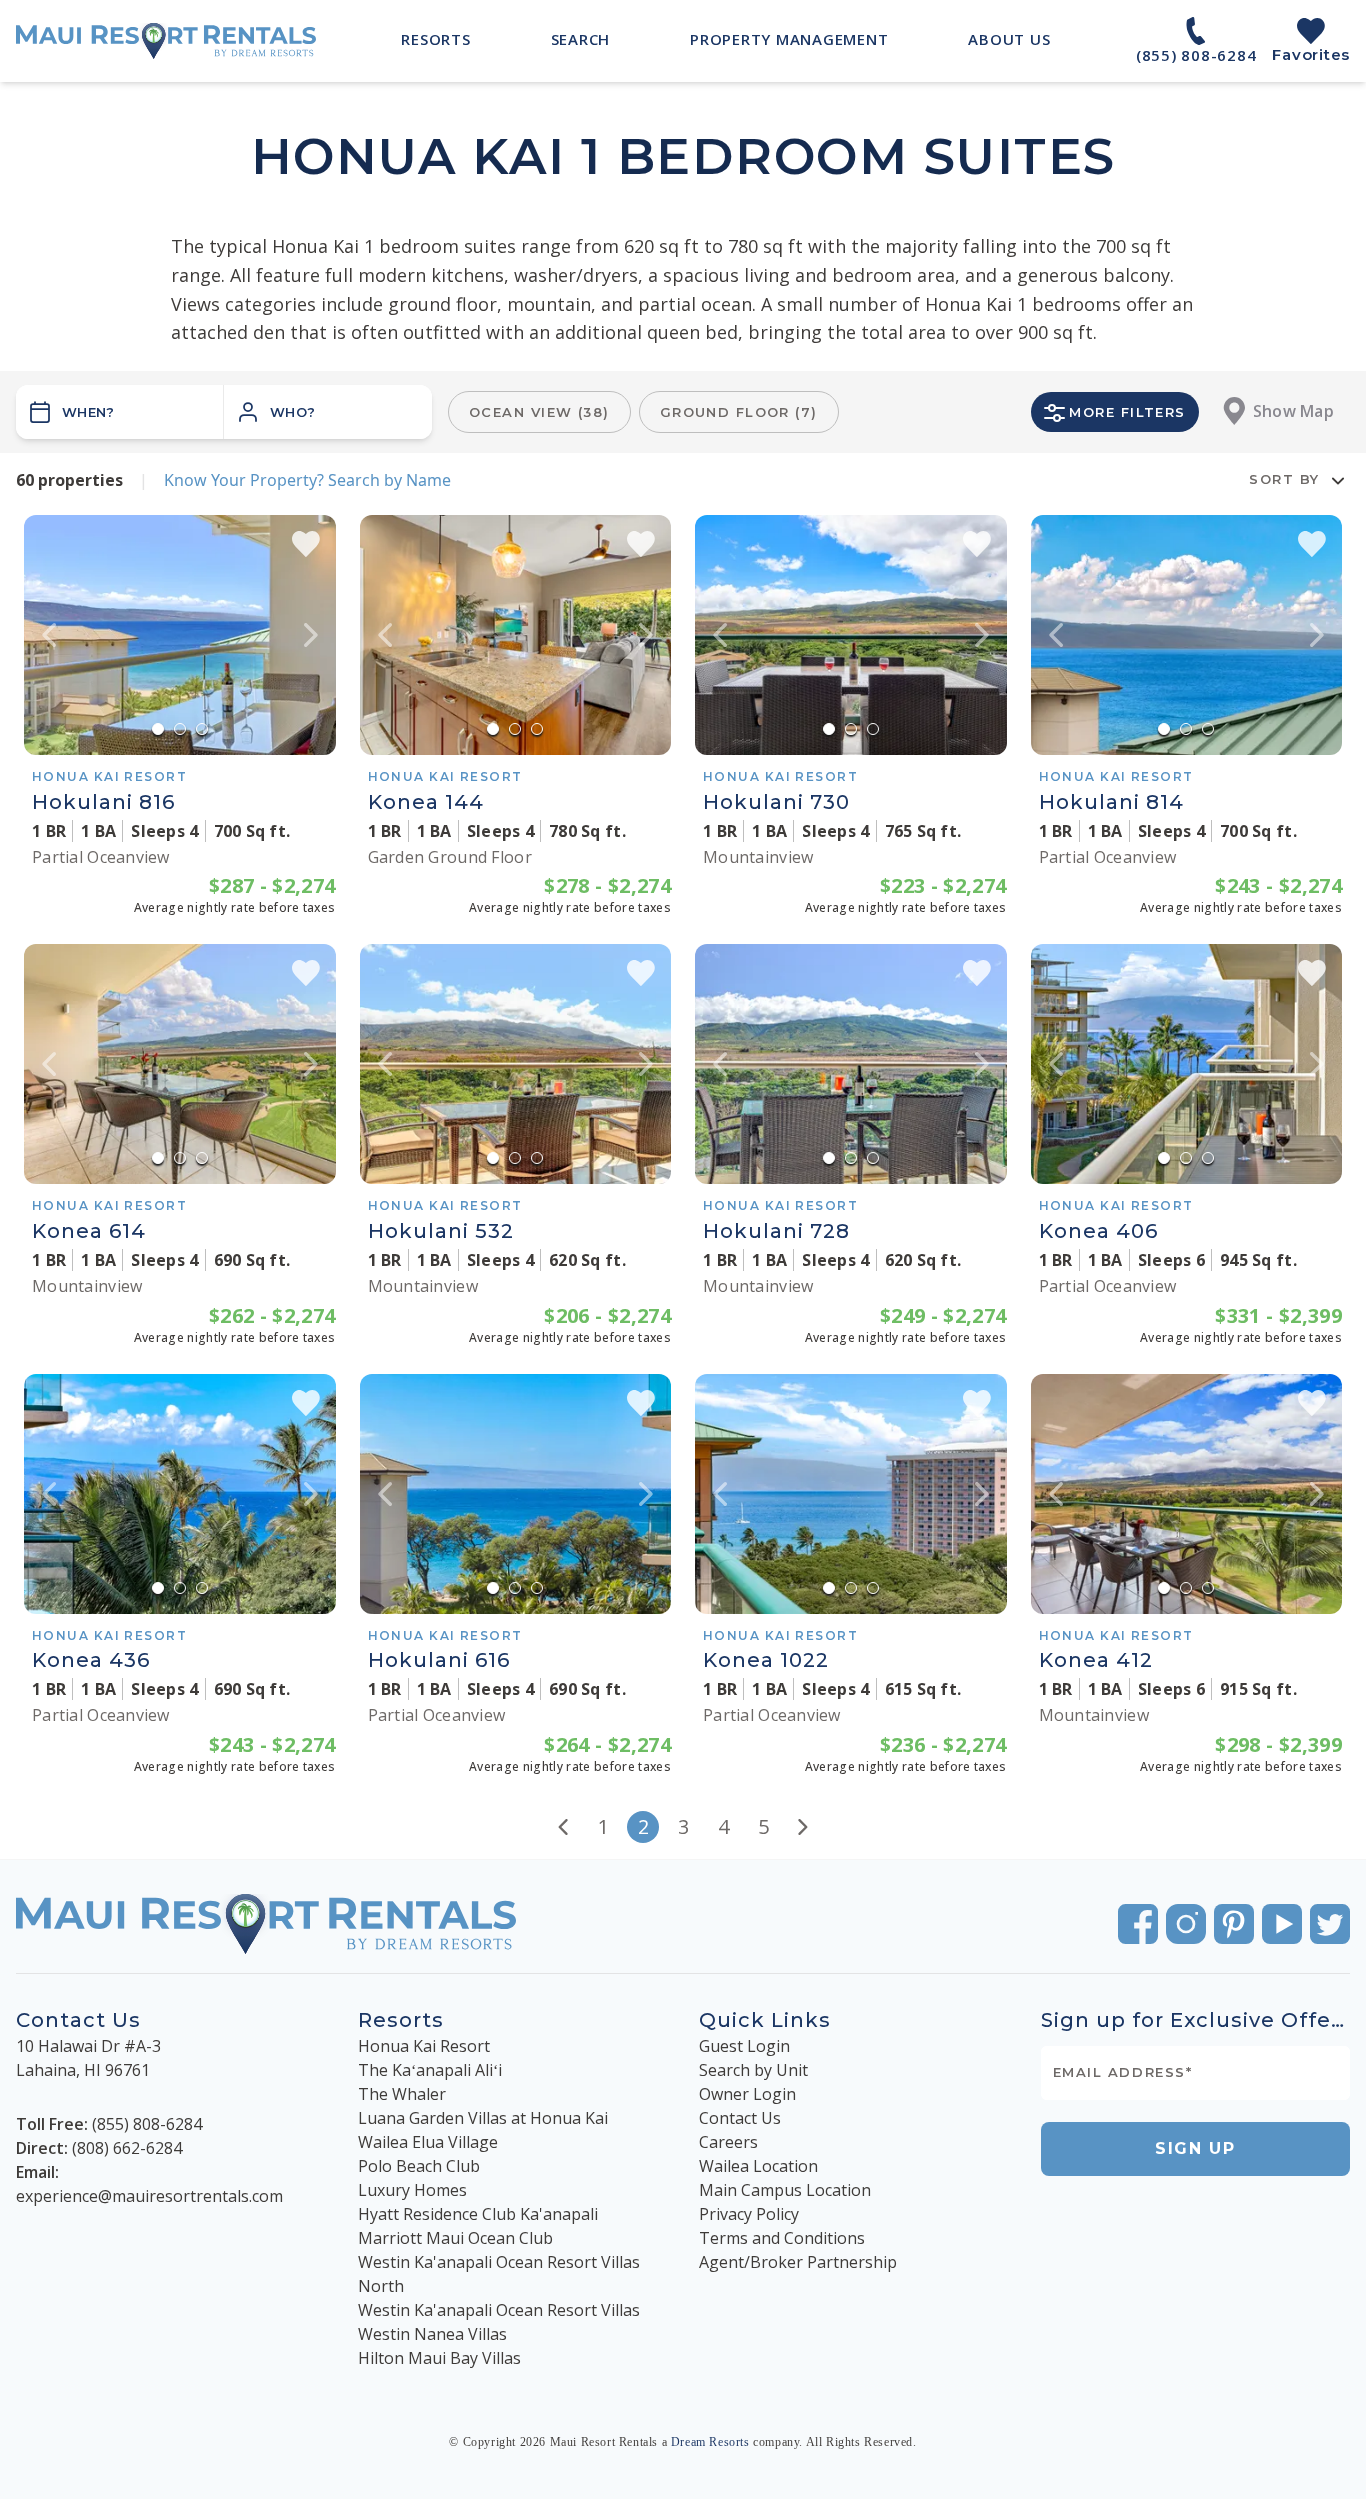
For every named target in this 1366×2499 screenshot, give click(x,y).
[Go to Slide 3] (202, 729)
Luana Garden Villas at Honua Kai (483, 2118)
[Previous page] (563, 1827)
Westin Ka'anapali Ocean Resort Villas (499, 2310)
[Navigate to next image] (311, 635)
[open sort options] (1338, 480)
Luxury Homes (412, 2190)
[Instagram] (1186, 1924)
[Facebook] (1138, 1924)
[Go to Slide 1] (158, 729)
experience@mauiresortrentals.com (149, 2196)
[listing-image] (180, 635)
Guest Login (744, 2046)
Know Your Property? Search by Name (307, 480)
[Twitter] (1330, 1924)
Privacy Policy (749, 2214)
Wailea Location (758, 2166)
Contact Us (740, 2118)
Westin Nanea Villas (432, 2334)
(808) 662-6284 (127, 2148)
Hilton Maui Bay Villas (439, 2358)
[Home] (166, 41)
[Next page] (803, 1827)
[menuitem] (435, 39)
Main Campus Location (785, 2190)
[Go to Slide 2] (180, 729)
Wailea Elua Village (428, 2142)
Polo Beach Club (419, 2166)
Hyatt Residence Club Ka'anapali (478, 2214)
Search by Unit (753, 2070)
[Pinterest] (1234, 1924)
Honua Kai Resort (424, 2046)
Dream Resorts (710, 2442)
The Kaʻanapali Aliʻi (430, 2070)
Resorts (401, 2020)
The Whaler (402, 2094)
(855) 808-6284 (147, 2124)
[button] (328, 412)
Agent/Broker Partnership (798, 2262)
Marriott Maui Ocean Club (455, 2238)
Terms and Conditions (782, 2238)
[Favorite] (306, 544)
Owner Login (747, 2094)
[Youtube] (1282, 1924)
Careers (728, 2142)
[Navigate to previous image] (49, 635)
